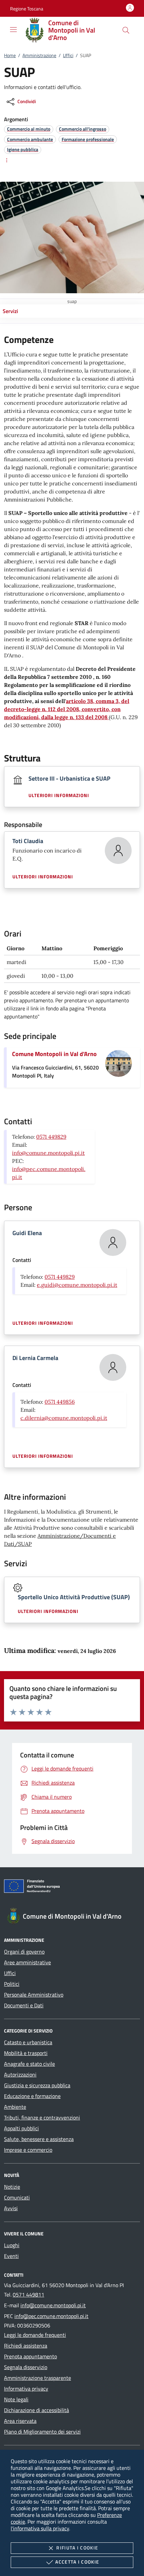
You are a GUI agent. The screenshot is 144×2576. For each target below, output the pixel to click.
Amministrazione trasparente (38, 2378)
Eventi (11, 2256)
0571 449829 (51, 1137)
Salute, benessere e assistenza (39, 2139)
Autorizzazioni (20, 2075)
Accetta (77, 2562)
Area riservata (20, 2421)
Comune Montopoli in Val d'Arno (54, 1054)
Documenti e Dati (24, 2005)
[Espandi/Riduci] (7, 160)
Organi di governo (24, 1952)
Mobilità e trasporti (26, 2053)
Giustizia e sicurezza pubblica (37, 2085)
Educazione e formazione (32, 2096)
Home (10, 55)
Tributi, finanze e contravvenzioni (42, 2117)
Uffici (68, 55)
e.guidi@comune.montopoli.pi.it (77, 1285)
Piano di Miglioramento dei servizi (42, 2432)
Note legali (16, 2399)
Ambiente (15, 2107)
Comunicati (17, 2197)
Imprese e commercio (28, 2150)
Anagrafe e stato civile (29, 2064)
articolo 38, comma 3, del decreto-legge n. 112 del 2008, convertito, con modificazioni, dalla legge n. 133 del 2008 (67, 709)
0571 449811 (28, 2295)
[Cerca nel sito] (126, 30)
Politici (12, 1984)
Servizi (10, 311)
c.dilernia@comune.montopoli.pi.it (64, 1418)
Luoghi (12, 2245)
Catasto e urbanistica (28, 2042)
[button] (27, 9)
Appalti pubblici (21, 2128)
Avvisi (11, 2208)
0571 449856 (60, 1402)
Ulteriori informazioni (59, 795)
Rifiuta (77, 2548)
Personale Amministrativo (34, 1995)
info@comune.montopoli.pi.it (48, 1153)
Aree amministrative (27, 1962)
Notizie (12, 2187)
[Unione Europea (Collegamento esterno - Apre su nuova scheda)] (72, 1887)
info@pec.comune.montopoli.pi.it (51, 2316)
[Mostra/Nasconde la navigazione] (13, 30)
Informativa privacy (26, 2389)
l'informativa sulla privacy (40, 2528)
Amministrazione (39, 55)
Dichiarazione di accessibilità (37, 2410)
